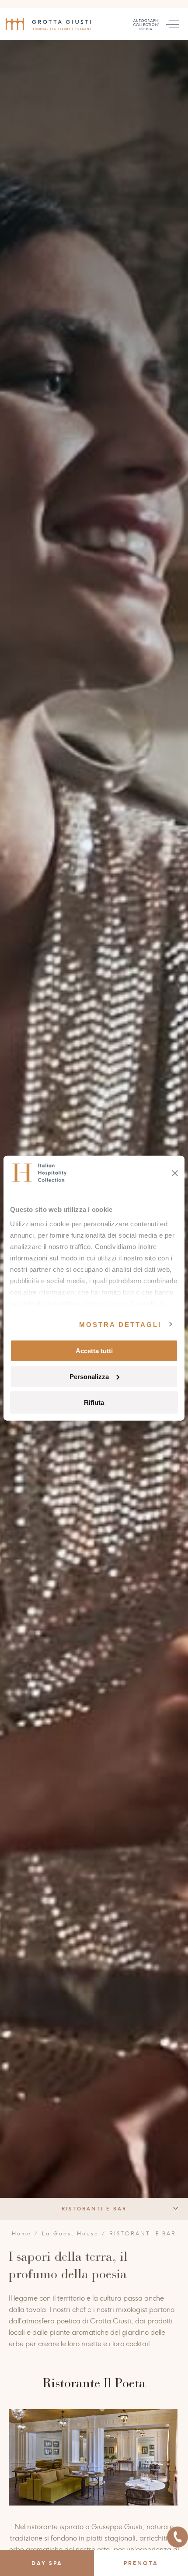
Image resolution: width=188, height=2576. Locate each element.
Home (22, 2234)
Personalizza (89, 1376)
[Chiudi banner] (175, 1173)
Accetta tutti (94, 1351)
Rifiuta (94, 1402)
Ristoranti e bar (94, 2209)
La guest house (71, 2234)
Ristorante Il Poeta (94, 2383)
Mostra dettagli (120, 1324)
